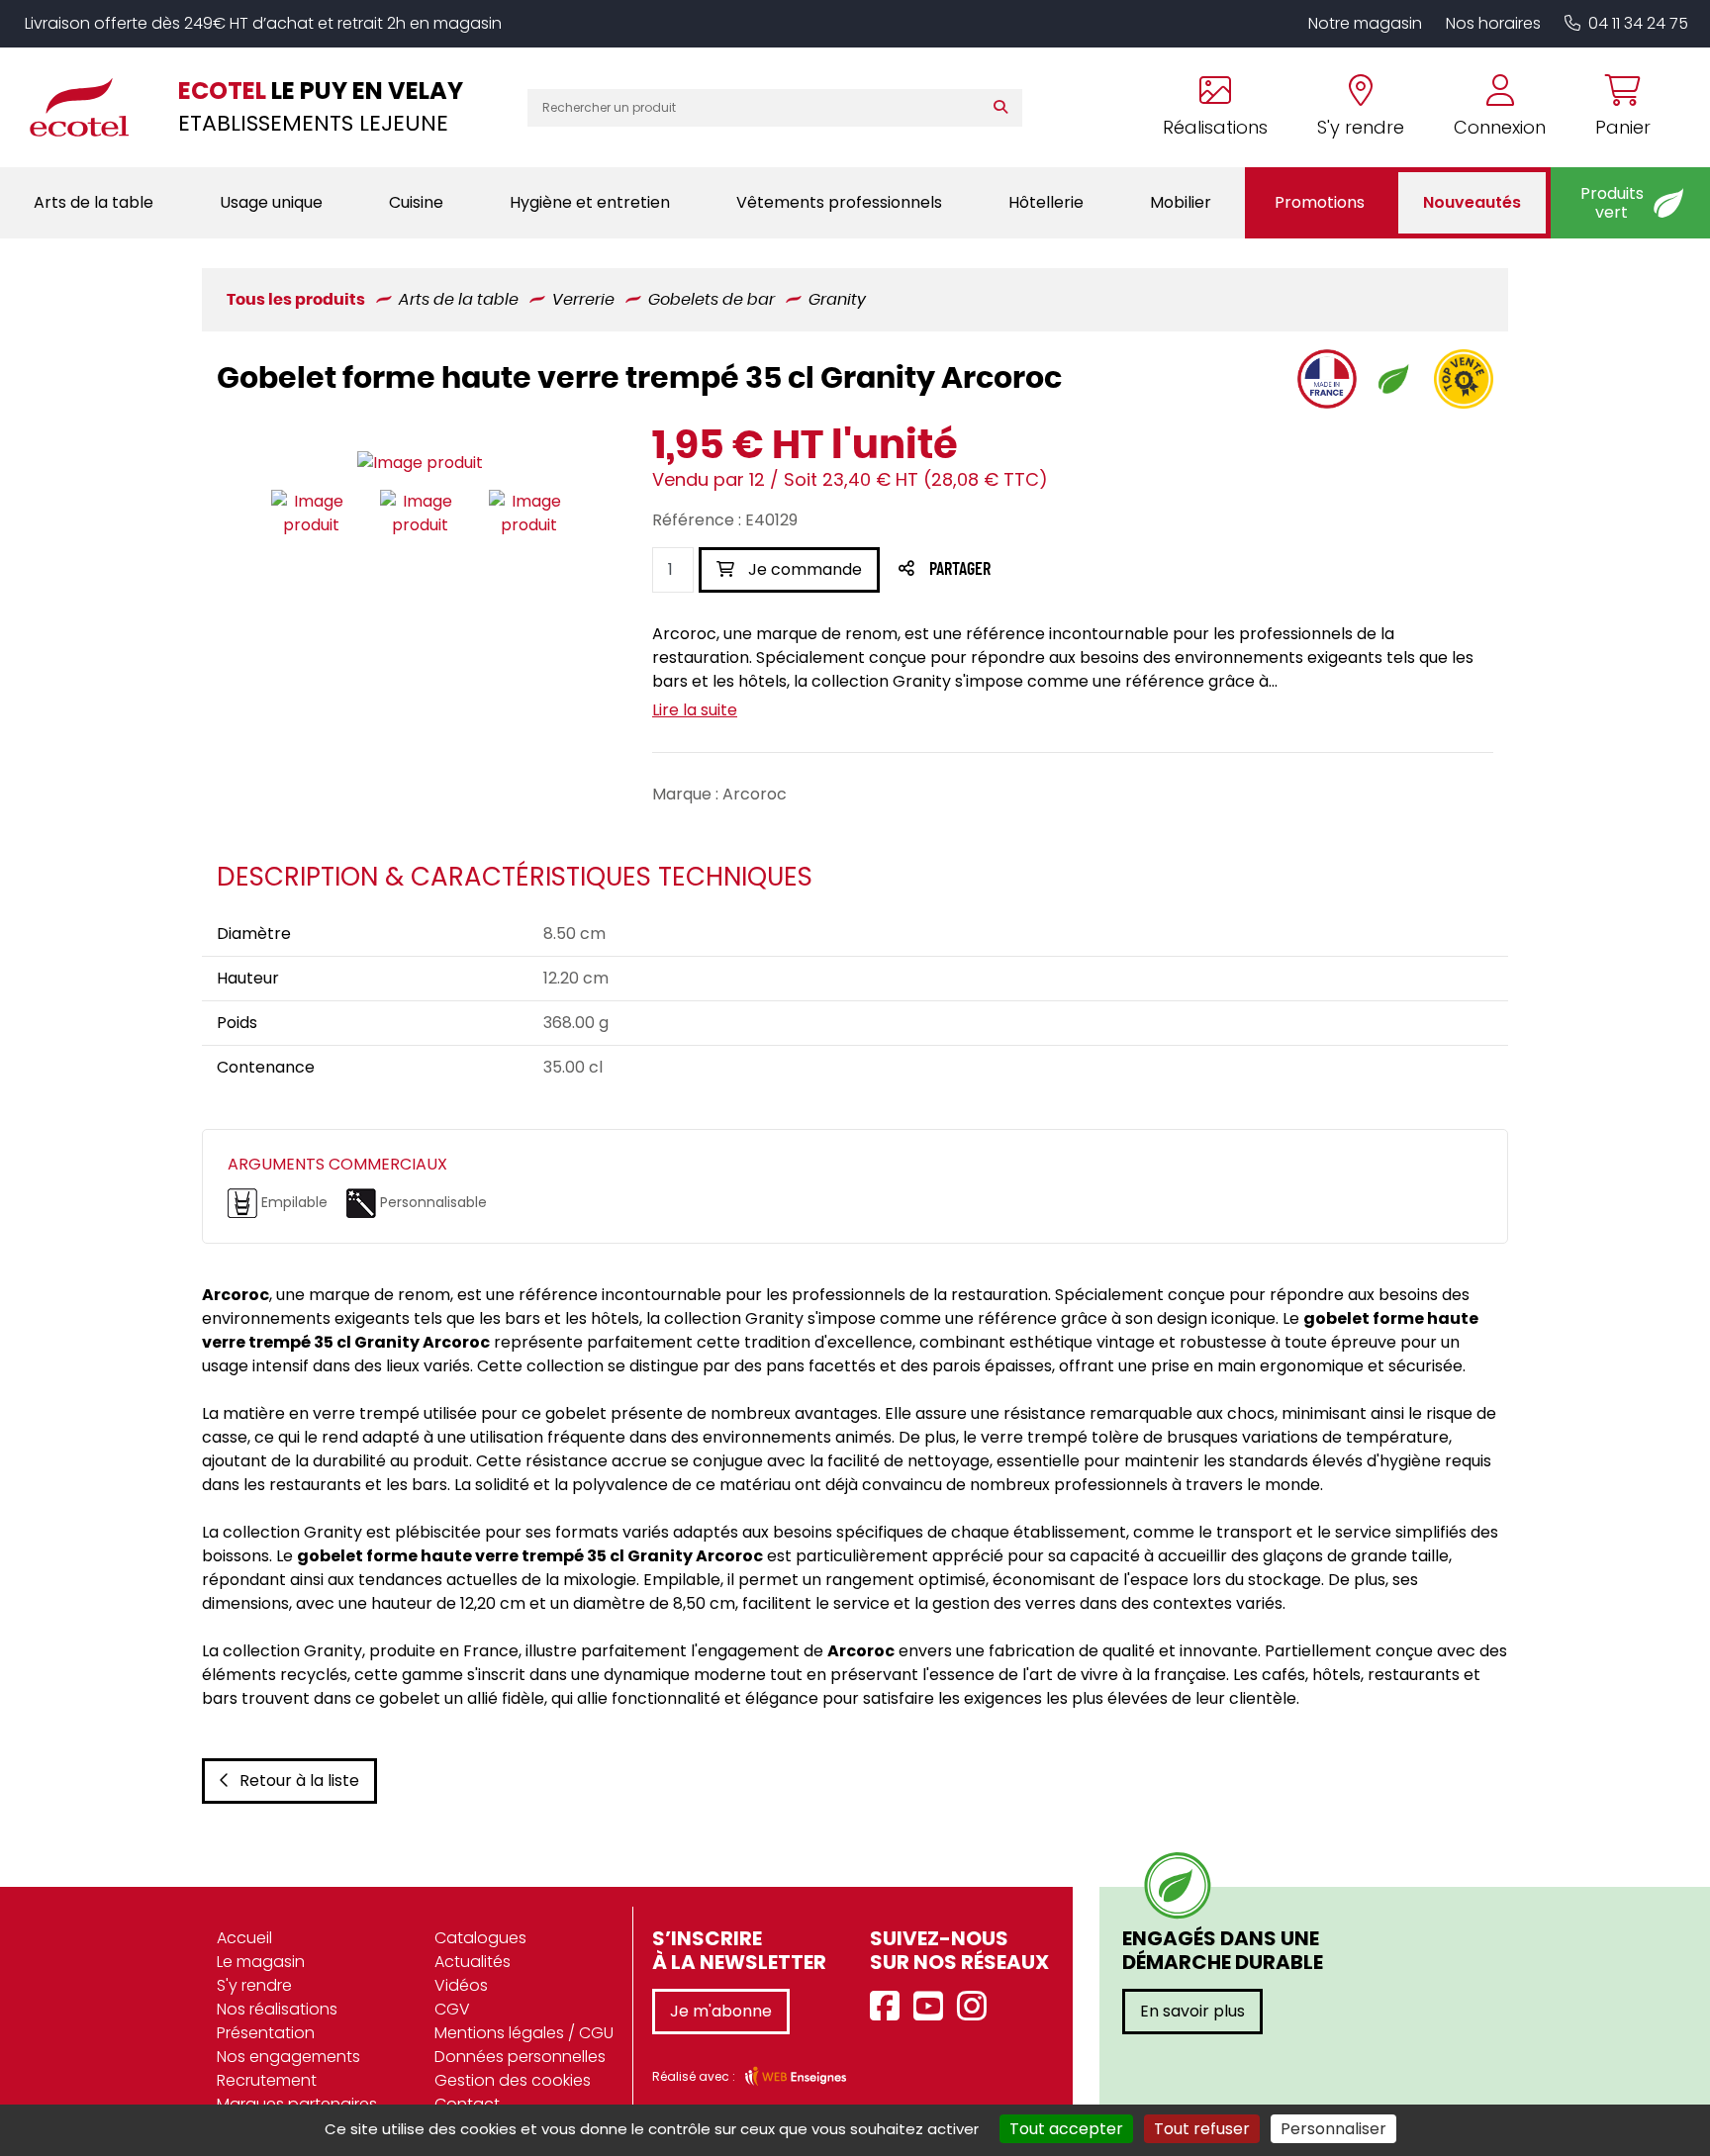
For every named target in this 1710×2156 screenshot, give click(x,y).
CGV (452, 2009)
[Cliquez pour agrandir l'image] (420, 463)
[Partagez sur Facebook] (999, 570)
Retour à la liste (299, 1781)
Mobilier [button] (1181, 202)
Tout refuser (1202, 2129)
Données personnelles (520, 2057)
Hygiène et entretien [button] (590, 202)
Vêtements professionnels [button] (839, 202)
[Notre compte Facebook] (890, 2007)
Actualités (473, 1962)
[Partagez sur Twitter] (1035, 570)
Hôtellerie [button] (1046, 202)
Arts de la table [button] (94, 202)
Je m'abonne (721, 2011)
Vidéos (461, 1985)
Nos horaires (1493, 23)
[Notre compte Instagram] (977, 2007)
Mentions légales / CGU (524, 2033)
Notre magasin (1365, 23)
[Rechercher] (1005, 108)
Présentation (266, 2033)
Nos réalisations (277, 2009)
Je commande (803, 569)
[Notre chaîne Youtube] (933, 2007)
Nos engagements (288, 2057)
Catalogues (480, 1938)
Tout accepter (1066, 2129)
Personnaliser (1333, 2129)
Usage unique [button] (271, 202)
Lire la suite (695, 710)
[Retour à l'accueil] (89, 107)
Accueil (244, 1938)
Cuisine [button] (416, 202)
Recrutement (267, 2080)
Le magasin (261, 1962)
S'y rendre (254, 1985)
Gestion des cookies (513, 2080)
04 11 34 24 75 (1638, 23)
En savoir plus (1192, 2011)
